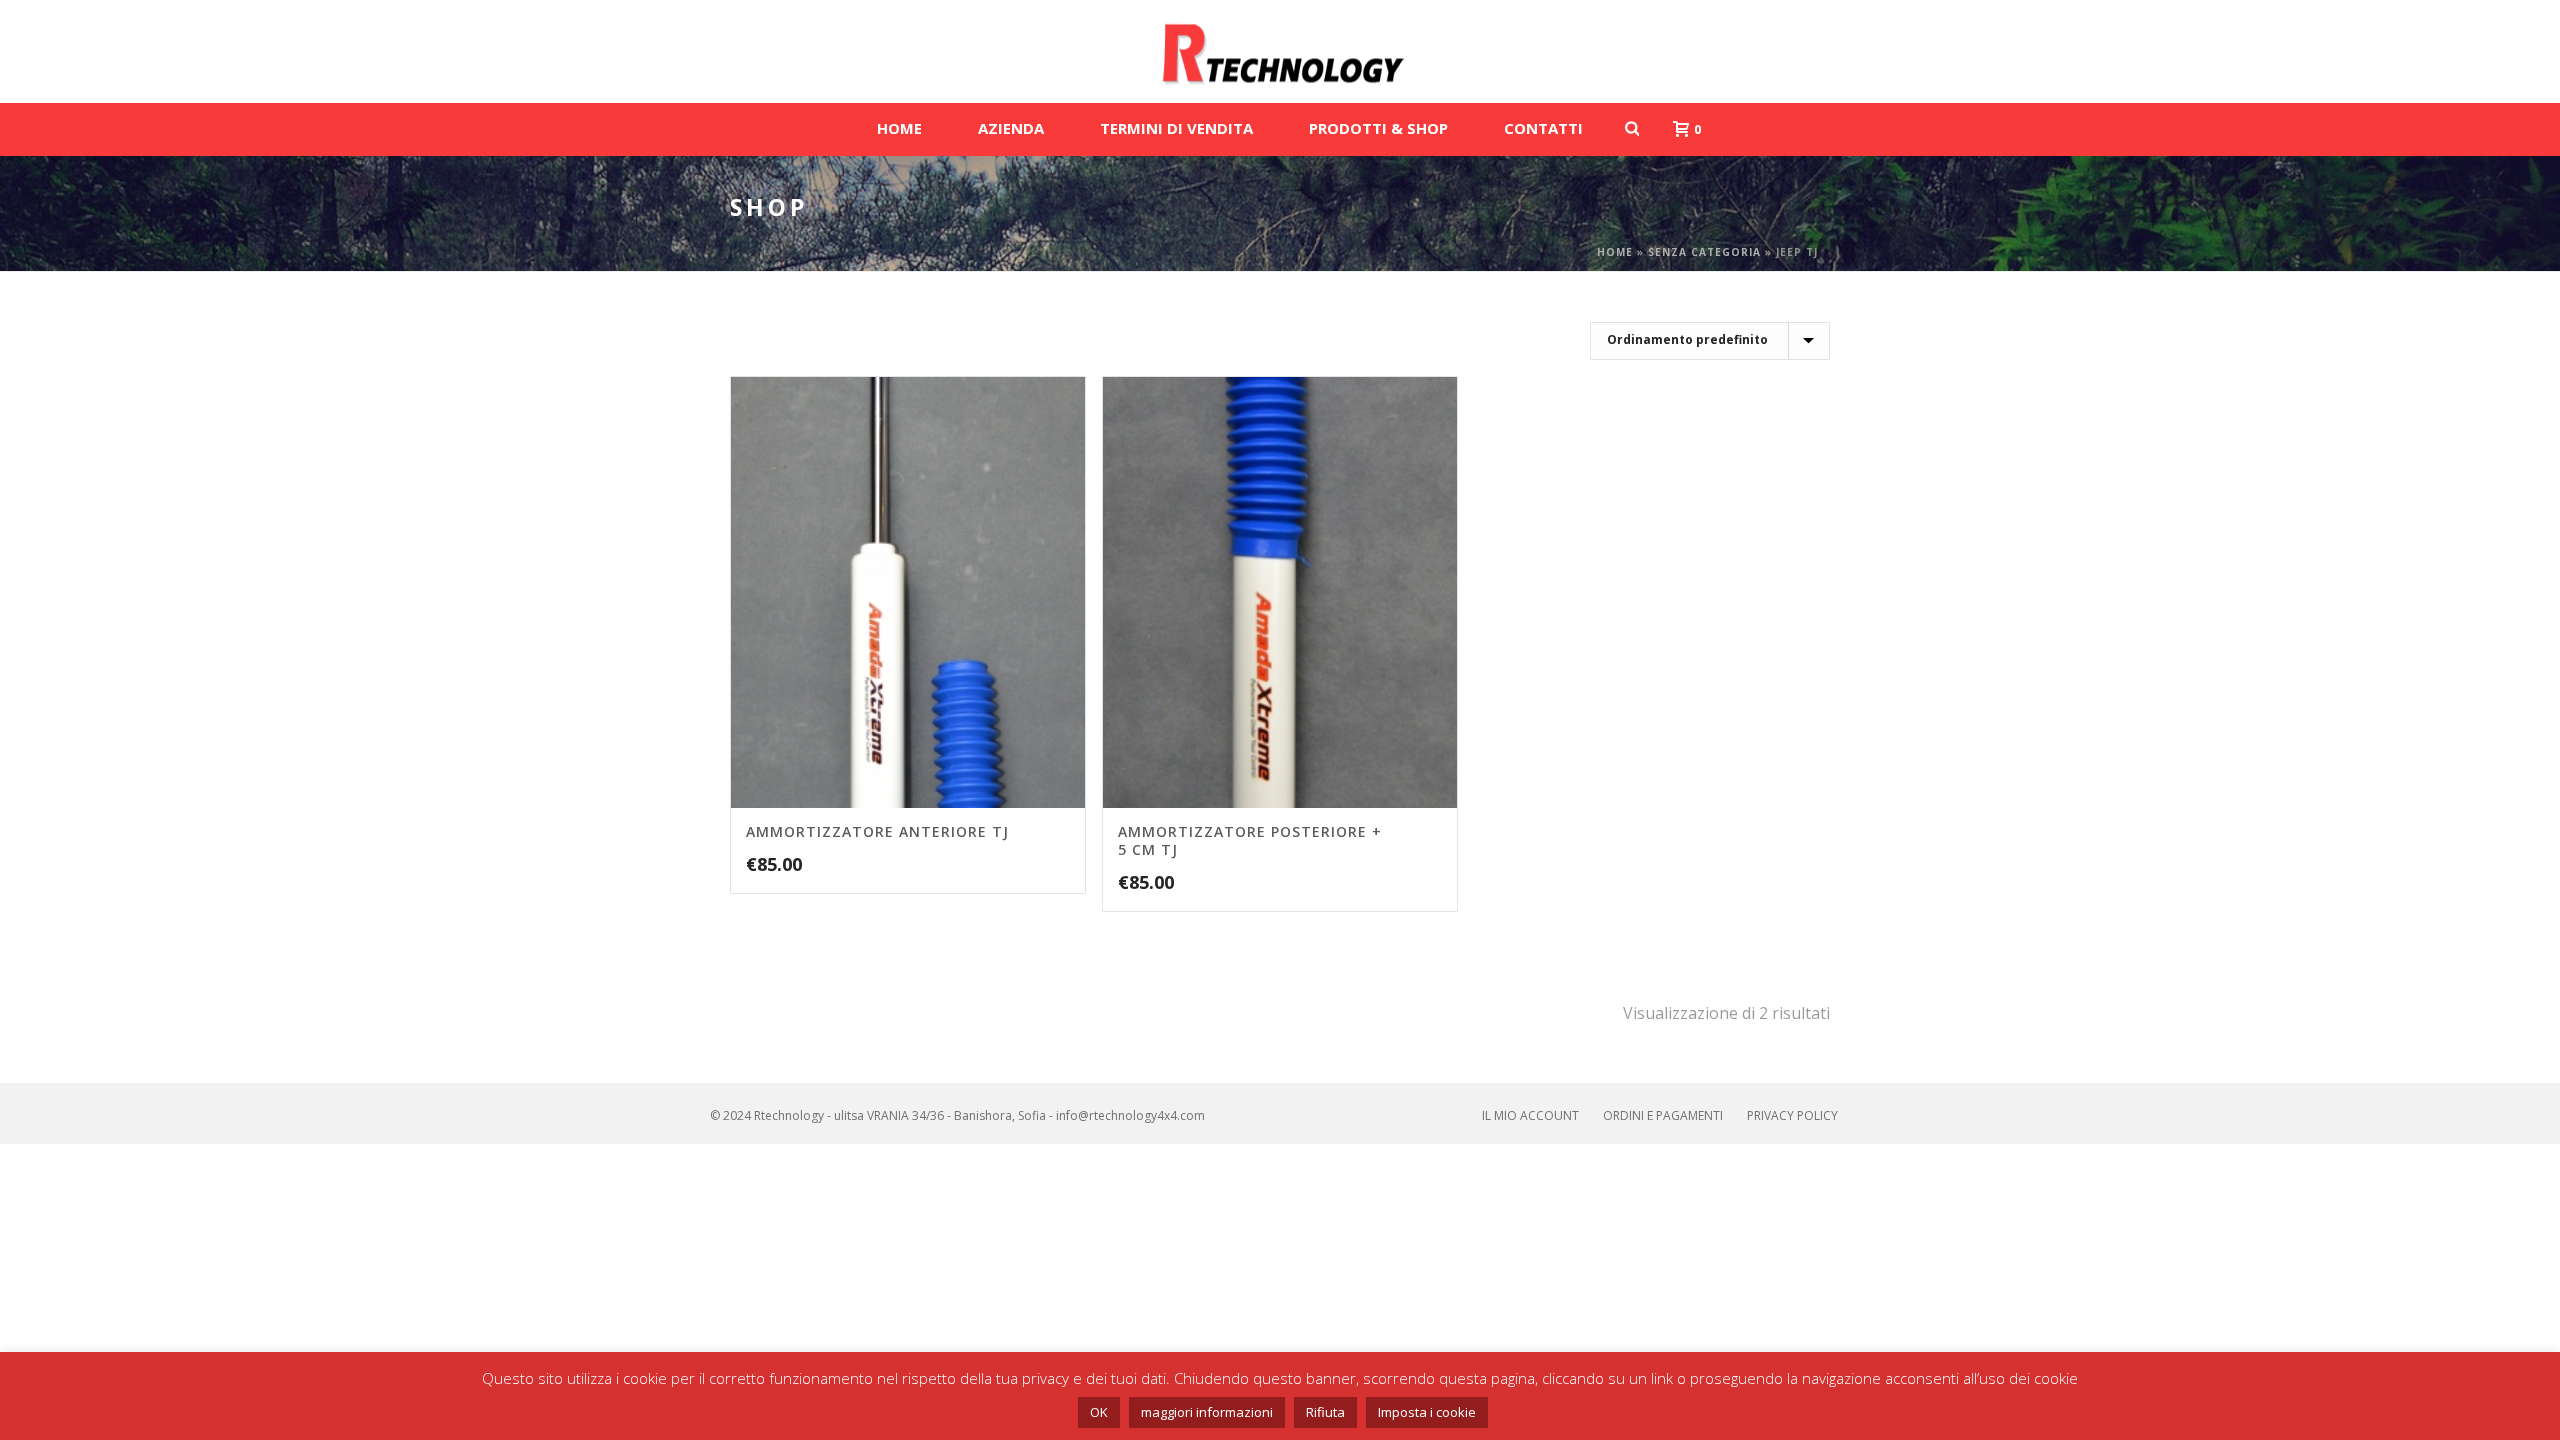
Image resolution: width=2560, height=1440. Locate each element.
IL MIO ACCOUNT (1530, 1116)
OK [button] (1099, 1412)
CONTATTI (1543, 128)
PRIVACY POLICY (1792, 1116)
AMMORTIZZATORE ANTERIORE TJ (877, 831)
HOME (899, 128)
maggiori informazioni (1207, 1412)
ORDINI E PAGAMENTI (1663, 1116)
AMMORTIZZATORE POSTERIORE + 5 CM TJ (1250, 840)
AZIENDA (1011, 128)
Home (1615, 252)
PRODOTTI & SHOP (1378, 128)
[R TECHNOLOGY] (1280, 51)
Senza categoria (1704, 252)
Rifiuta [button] (1325, 1412)
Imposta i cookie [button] (1427, 1412)
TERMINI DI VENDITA (1176, 128)
